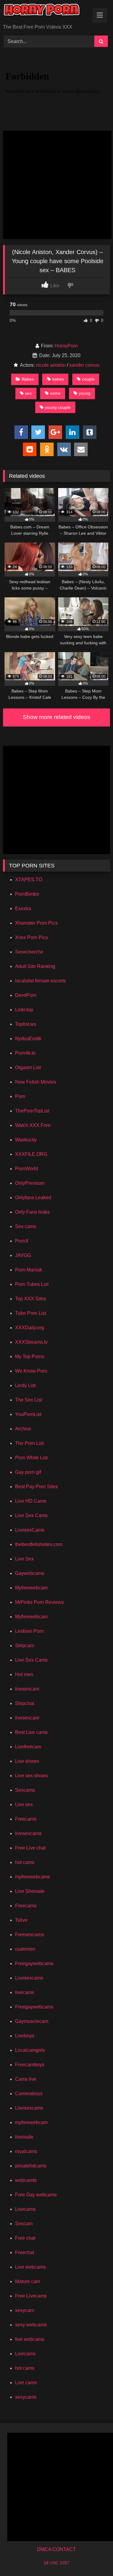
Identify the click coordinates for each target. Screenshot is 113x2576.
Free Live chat (30, 1848)
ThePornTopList (32, 1111)
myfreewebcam (31, 2122)
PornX (22, 1241)
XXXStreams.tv (31, 1342)
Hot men (24, 1674)
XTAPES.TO (29, 880)
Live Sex (24, 1559)
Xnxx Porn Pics (31, 937)
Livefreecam (28, 1747)
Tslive (21, 1920)
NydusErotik (28, 1039)
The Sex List (28, 1400)
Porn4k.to (25, 1053)
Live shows (27, 1761)
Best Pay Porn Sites (36, 1487)
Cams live (26, 2079)
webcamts (26, 2180)
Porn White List (31, 1458)
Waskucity (26, 1140)
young (85, 393)
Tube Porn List (31, 1313)
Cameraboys (29, 2094)
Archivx (23, 1429)
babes (58, 379)
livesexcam (27, 1689)
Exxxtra (23, 908)
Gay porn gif (28, 1472)
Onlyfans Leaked (33, 1198)
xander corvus (84, 365)
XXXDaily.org (30, 1328)
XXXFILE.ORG (31, 1154)
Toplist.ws (26, 1024)
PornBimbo (27, 894)
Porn (20, 1096)
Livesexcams (29, 1978)
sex (28, 393)
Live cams (26, 2383)
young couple (58, 407)
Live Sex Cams (31, 1515)
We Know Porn (31, 1371)
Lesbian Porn (29, 1631)
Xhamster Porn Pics (36, 923)
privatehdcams (31, 2166)
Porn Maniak (29, 1270)
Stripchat (25, 1703)
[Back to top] (94, 2558)
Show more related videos (57, 717)
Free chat (25, 2238)
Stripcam (25, 1646)
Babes (28, 379)
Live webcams (30, 2267)
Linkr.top (24, 1010)
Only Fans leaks (32, 1212)
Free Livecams (31, 2296)
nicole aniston (51, 365)
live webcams (30, 2339)
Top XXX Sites (31, 1299)
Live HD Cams (31, 1501)
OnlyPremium (30, 1183)
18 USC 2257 (56, 2563)
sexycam (25, 2310)
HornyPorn (66, 346)
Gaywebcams (30, 1573)
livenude (24, 2137)
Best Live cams (31, 1732)
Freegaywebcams (34, 1963)
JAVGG (23, 1255)
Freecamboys (30, 2065)
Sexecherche (29, 952)
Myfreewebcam (31, 1588)
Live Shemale (30, 1891)
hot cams (25, 1862)
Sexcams (25, 1790)
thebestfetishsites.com (39, 1544)
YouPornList (28, 1414)
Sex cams (26, 1226)
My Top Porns (30, 1356)
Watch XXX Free (33, 1125)
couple (88, 379)
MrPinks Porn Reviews (39, 1602)
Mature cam (28, 2281)
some (55, 393)
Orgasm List (28, 1067)
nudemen (25, 1949)
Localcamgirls (30, 2050)
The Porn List (29, 1443)
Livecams (25, 2209)
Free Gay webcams (36, 2195)
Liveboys (25, 2036)
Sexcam (24, 2224)
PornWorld (27, 1169)
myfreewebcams (33, 1877)
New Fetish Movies (36, 1082)
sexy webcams (31, 2325)
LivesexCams (30, 1530)
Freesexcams (30, 1935)
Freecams (26, 1819)
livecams (25, 1992)
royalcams (26, 2151)
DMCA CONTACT (56, 2549)
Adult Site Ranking (35, 966)
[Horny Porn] (46, 12)
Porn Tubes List (32, 1284)
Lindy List (25, 1385)
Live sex (24, 1804)
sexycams (26, 2397)
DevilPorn (26, 995)
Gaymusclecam (32, 2021)
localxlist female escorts (41, 981)
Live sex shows (31, 1776)
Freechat (25, 2252)
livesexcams (28, 1833)
